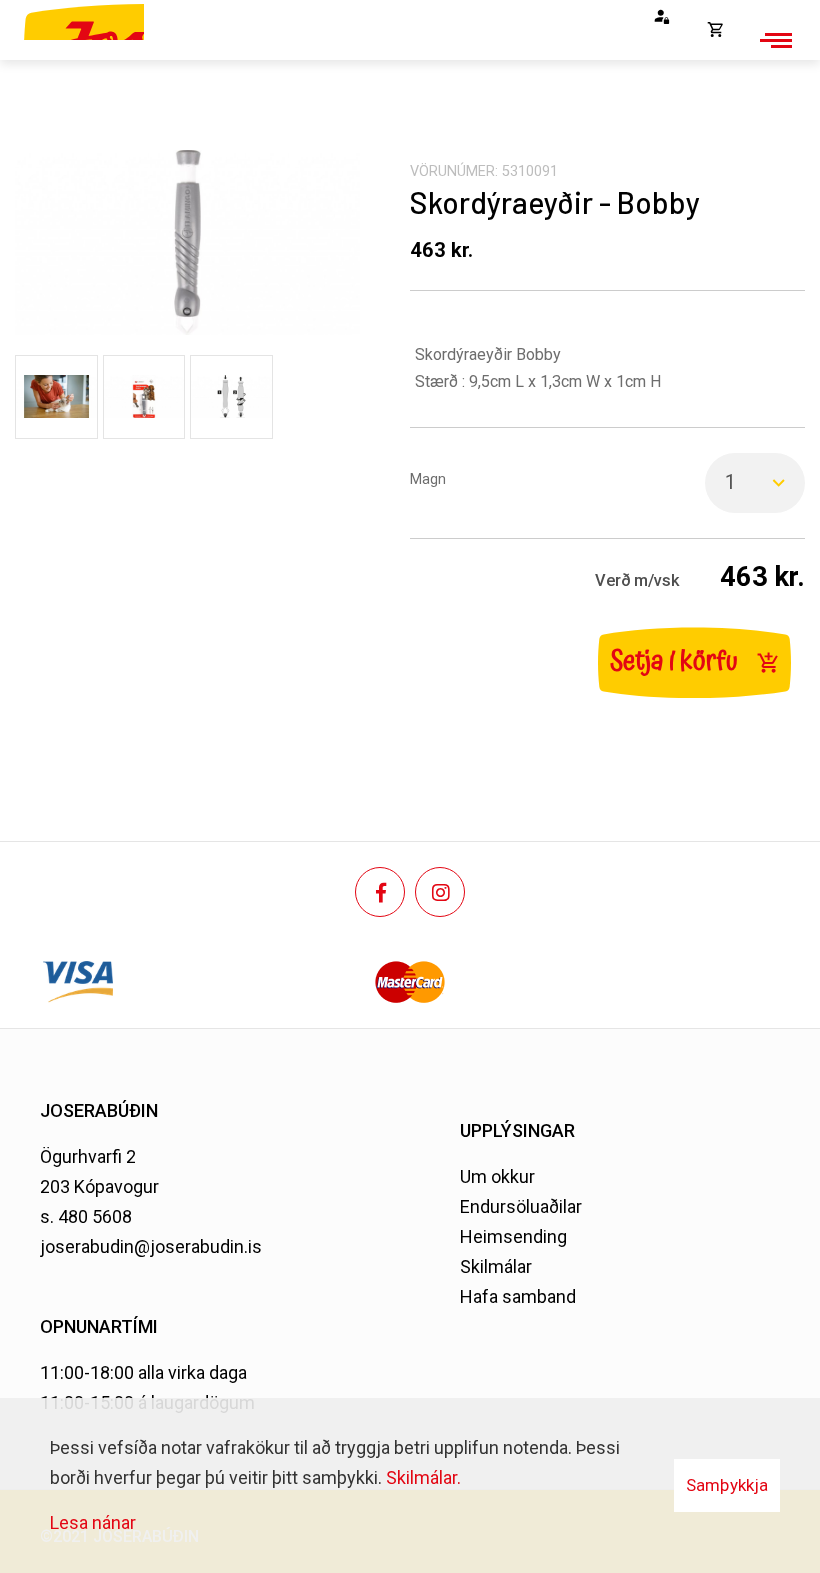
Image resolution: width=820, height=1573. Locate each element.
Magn (428, 479)
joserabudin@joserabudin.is (151, 1246)
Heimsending (513, 1236)
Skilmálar (496, 1266)
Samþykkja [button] (727, 1485)
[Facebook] (380, 892)
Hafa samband (518, 1296)
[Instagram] (440, 892)
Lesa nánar (93, 1522)
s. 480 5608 (86, 1216)
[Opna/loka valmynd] (773, 40)
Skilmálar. (423, 1477)
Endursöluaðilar (521, 1206)
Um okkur (497, 1176)
